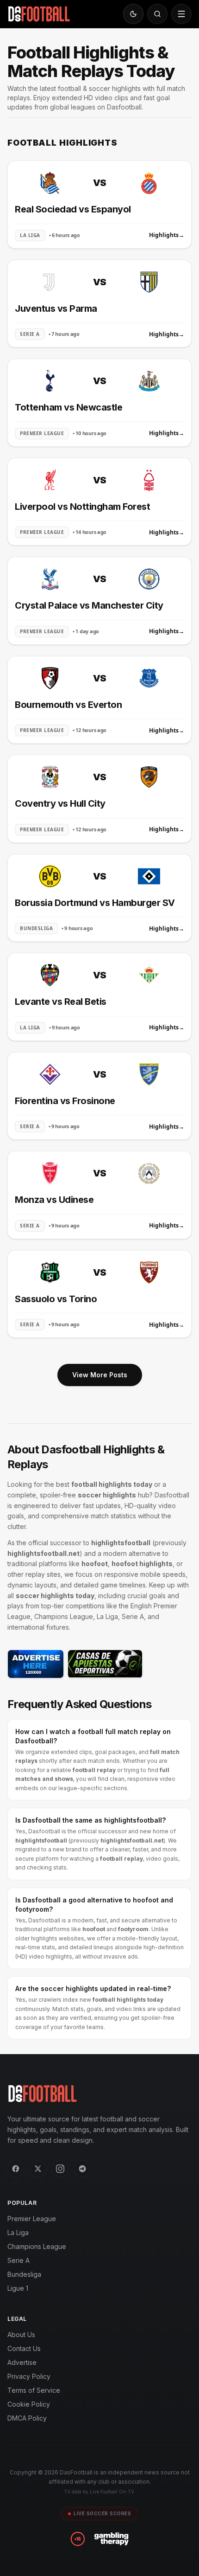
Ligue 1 (18, 2288)
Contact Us (24, 2348)
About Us (21, 2335)
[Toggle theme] (133, 14)
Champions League (37, 2246)
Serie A (19, 2260)
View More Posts (100, 1375)
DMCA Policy (27, 2418)
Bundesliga (24, 2274)
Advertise (22, 2362)
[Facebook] (16, 2169)
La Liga (18, 2232)
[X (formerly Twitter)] (38, 2169)
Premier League (32, 2219)
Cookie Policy (29, 2404)
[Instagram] (60, 2169)
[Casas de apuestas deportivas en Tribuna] (105, 1664)
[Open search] (157, 14)
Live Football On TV (112, 2492)
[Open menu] (181, 14)
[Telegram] (82, 2169)
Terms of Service (34, 2390)
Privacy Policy (29, 2376)
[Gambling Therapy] (111, 2539)
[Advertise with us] (36, 1664)
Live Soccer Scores (102, 2513)
